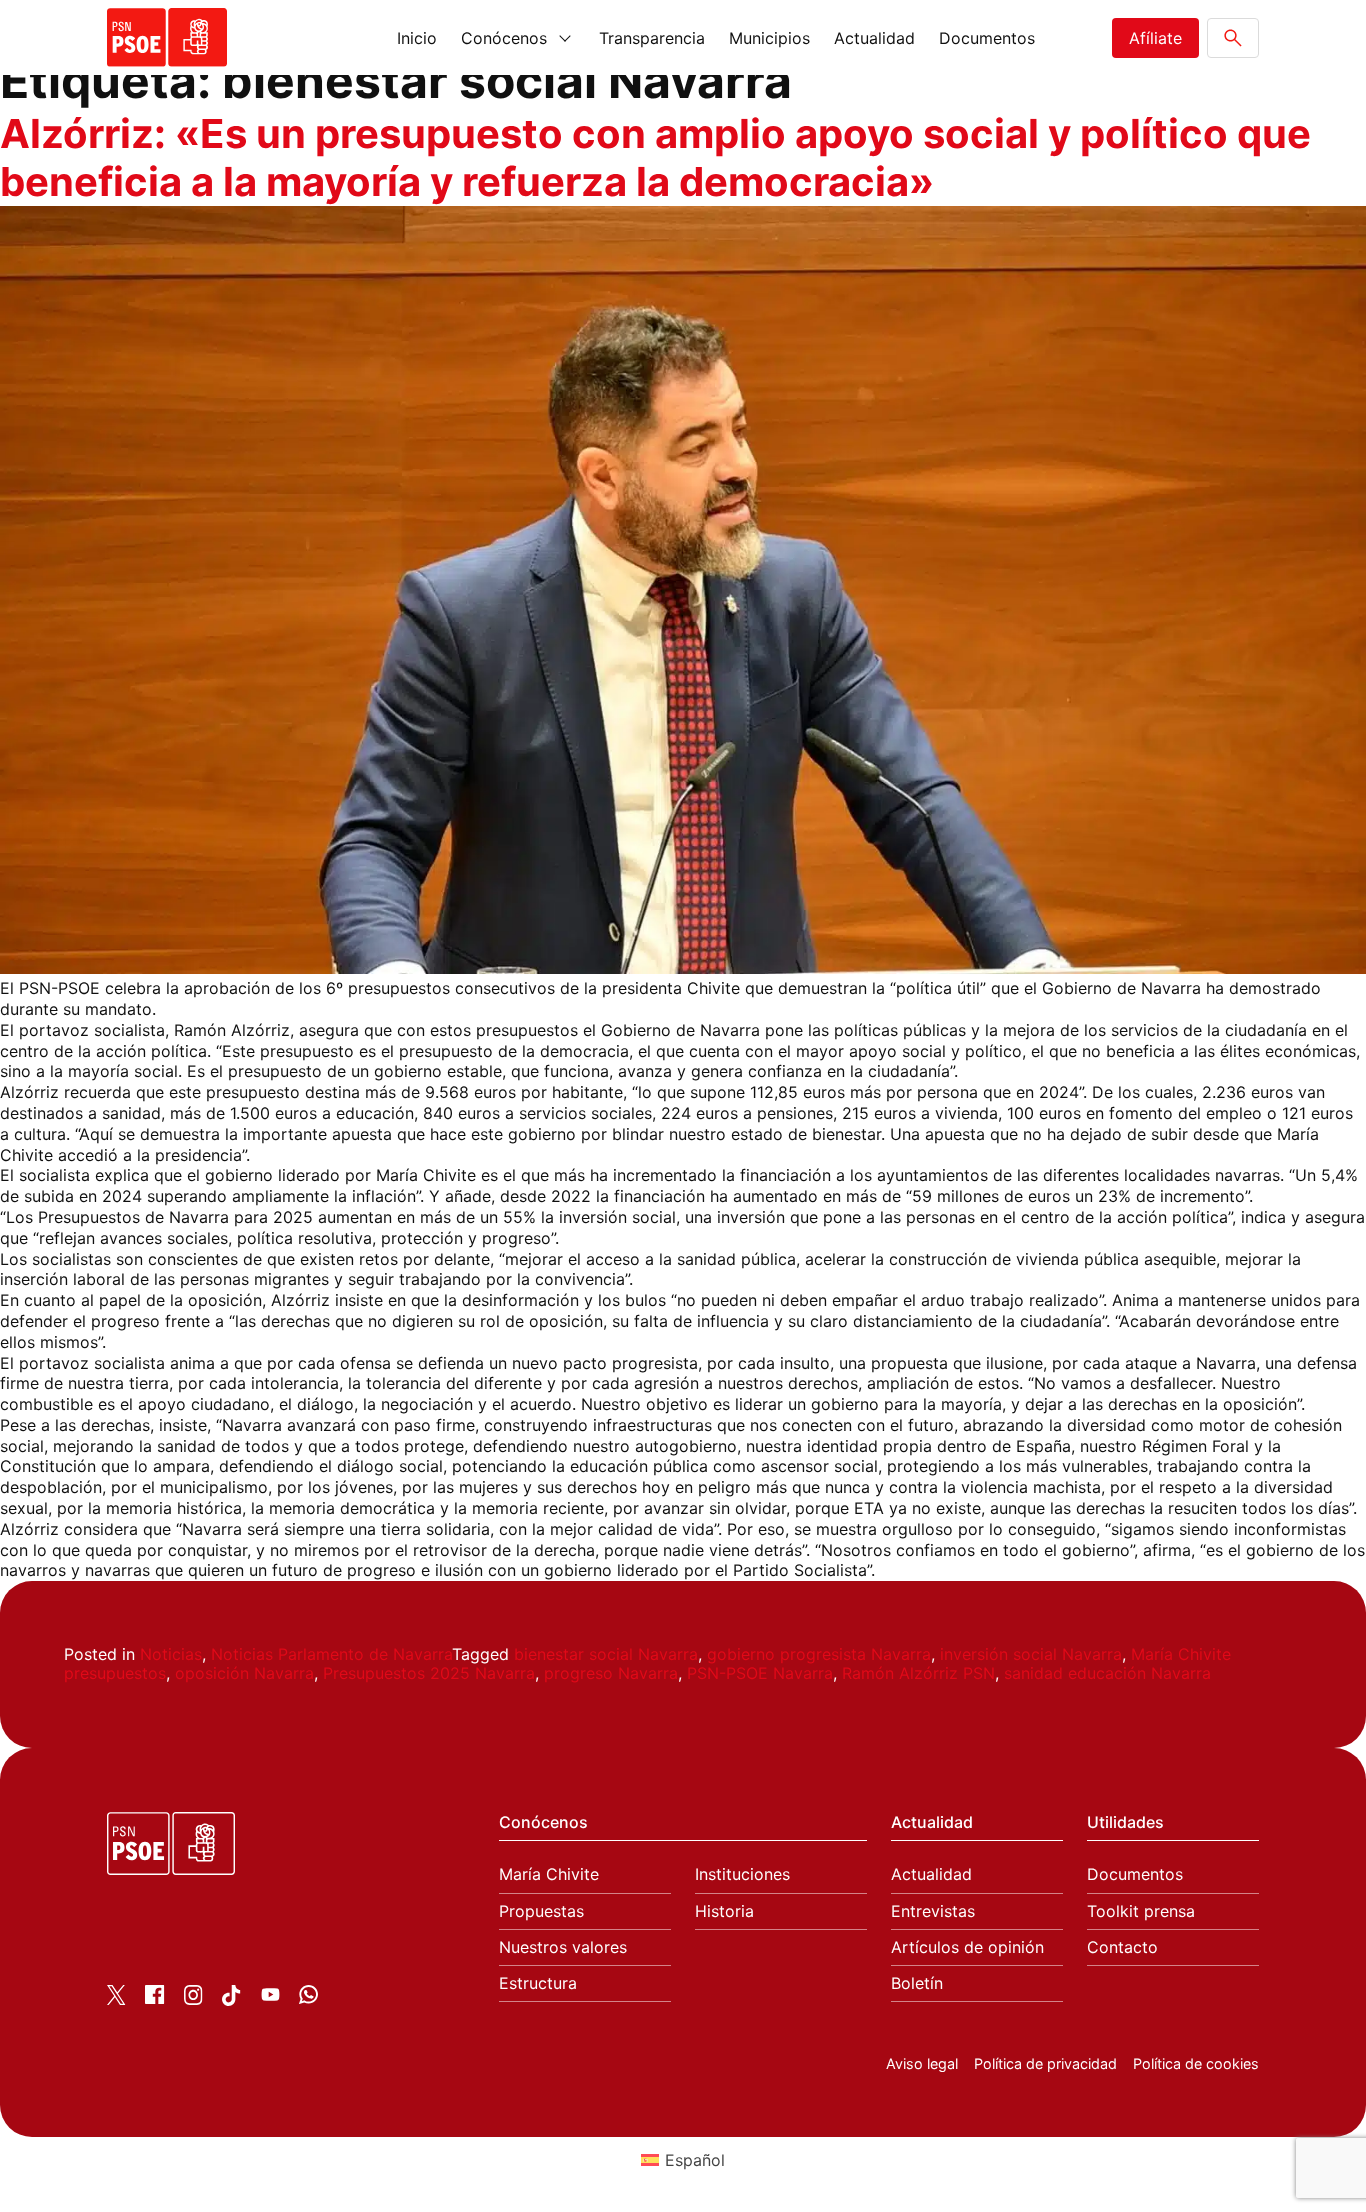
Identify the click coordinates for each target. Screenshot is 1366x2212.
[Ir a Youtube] (270, 1998)
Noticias (171, 1654)
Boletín (917, 1983)
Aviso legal (922, 2063)
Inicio (417, 38)
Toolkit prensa (1141, 1911)
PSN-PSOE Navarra (760, 1673)
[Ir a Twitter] (116, 1999)
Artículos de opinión (967, 1947)
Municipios (769, 38)
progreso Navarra (611, 1673)
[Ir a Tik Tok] (231, 2000)
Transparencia (652, 38)
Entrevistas (933, 1911)
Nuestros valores (563, 1947)
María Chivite (549, 1874)
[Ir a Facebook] (154, 1998)
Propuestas (541, 1911)
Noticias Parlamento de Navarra (331, 1654)
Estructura (538, 1983)
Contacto (1122, 1947)
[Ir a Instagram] (193, 1999)
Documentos (987, 38)
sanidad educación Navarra (1107, 1673)
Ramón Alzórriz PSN (918, 1673)
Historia (724, 1911)
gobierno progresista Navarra (819, 1654)
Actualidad (874, 38)
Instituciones (742, 1874)
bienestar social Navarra (606, 1654)
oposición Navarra (244, 1673)
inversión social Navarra (1031, 1654)
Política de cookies (1196, 2063)
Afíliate (1155, 38)
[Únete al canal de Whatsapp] (308, 1998)
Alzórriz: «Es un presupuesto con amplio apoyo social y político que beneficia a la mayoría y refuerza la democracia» (655, 157)
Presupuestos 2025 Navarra (429, 1673)
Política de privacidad (1045, 2063)
